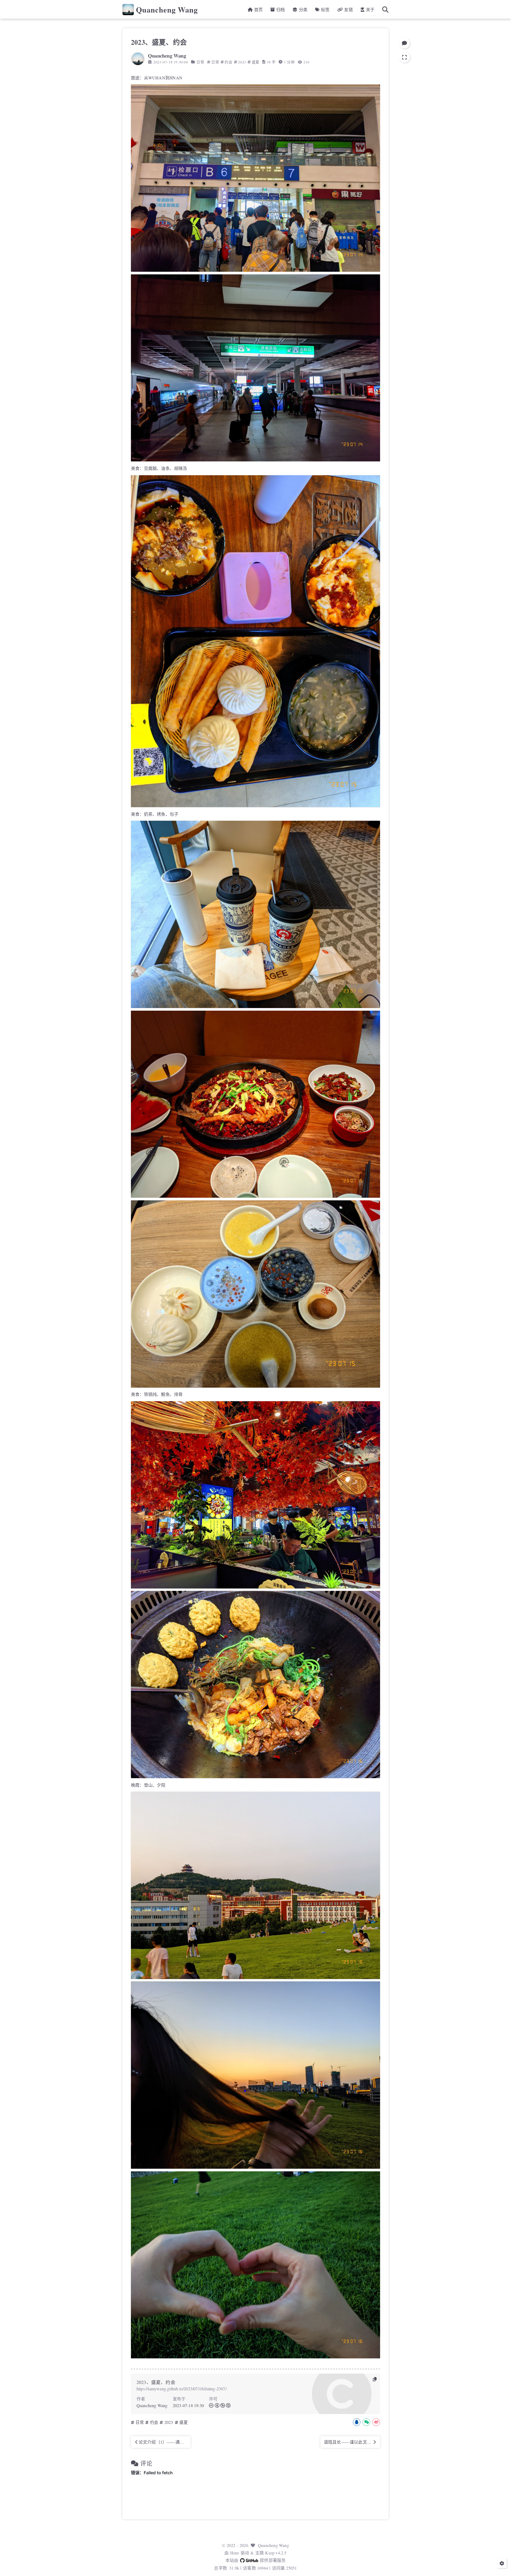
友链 (348, 9)
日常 (200, 62)
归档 (280, 9)
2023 (242, 62)
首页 (258, 9)
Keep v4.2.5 (276, 2553)
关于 (370, 9)
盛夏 (256, 62)
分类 (303, 9)
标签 (325, 9)
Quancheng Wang (167, 10)
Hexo (235, 2553)
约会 (228, 62)
